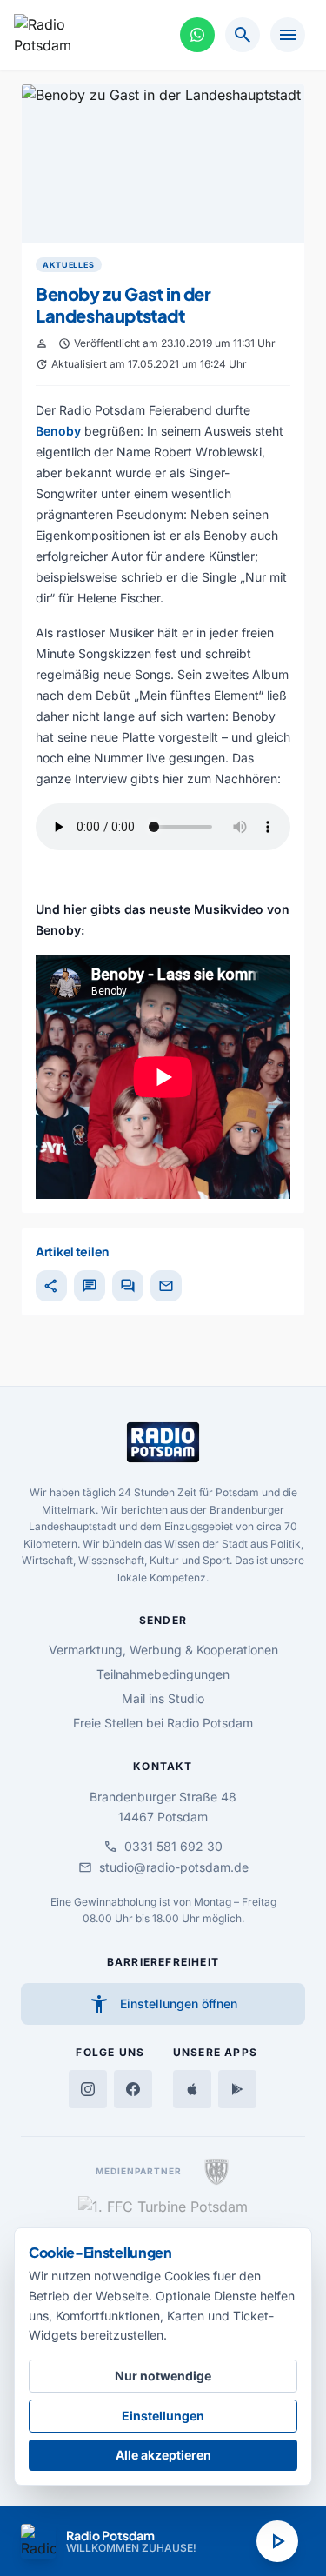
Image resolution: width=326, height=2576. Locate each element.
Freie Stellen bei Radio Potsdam (163, 1723)
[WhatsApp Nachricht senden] (197, 35)
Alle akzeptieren (163, 2455)
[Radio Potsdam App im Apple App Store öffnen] (192, 2089)
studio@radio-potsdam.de (163, 1867)
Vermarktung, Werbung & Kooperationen (163, 1650)
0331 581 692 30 (163, 1847)
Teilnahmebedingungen (163, 1674)
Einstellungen (163, 2416)
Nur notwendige (163, 2376)
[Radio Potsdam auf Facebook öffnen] (133, 2089)
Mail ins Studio (163, 1698)
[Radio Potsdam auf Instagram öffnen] (88, 2089)
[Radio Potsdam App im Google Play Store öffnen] (237, 2089)
